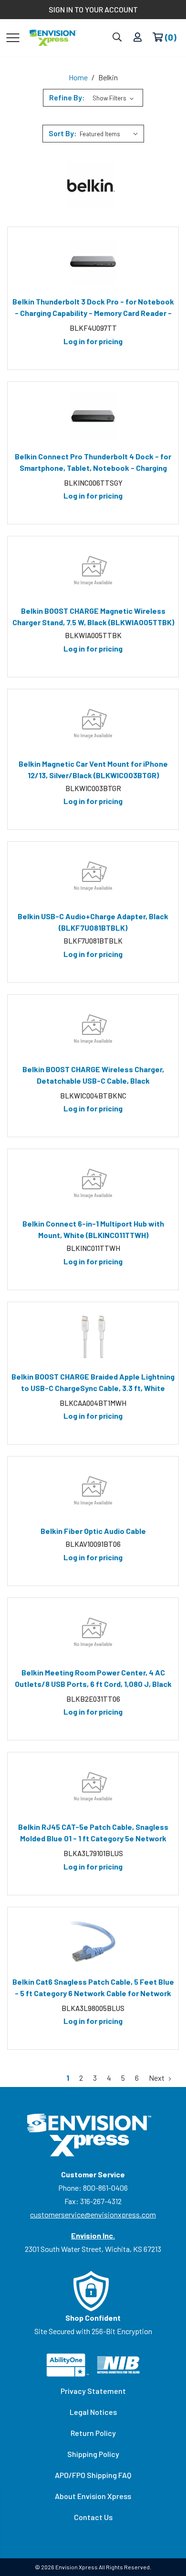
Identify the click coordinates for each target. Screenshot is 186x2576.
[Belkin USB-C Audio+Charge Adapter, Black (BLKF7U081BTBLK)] (93, 876)
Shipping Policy (93, 2454)
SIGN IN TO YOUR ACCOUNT (93, 9)
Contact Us (93, 2517)
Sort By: (63, 133)
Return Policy (93, 2433)
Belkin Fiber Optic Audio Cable (93, 1531)
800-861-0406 (105, 2188)
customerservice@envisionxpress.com (93, 2214)
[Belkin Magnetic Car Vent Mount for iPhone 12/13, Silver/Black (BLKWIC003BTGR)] (93, 724)
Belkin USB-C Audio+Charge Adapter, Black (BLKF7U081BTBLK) (93, 922)
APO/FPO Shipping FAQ (93, 2475)
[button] (93, 98)
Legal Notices (93, 2412)
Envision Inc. (93, 2235)
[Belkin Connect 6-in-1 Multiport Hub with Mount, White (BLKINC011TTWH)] (93, 1184)
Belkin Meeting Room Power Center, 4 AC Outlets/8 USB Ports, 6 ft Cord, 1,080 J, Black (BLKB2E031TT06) (93, 1680)
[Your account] (138, 38)
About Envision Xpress (93, 2496)
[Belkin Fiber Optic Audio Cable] (93, 1491)
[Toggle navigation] (13, 37)
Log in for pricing (93, 341)
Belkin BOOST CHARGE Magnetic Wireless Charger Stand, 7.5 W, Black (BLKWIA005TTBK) (93, 616)
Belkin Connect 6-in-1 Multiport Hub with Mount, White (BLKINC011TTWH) (93, 1229)
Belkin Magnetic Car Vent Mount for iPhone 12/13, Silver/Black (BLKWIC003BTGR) (93, 769)
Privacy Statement (93, 2391)
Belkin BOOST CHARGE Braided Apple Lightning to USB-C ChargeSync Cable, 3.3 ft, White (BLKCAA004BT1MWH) (93, 1384)
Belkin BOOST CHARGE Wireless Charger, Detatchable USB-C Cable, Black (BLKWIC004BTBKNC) (93, 1076)
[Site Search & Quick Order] (117, 38)
